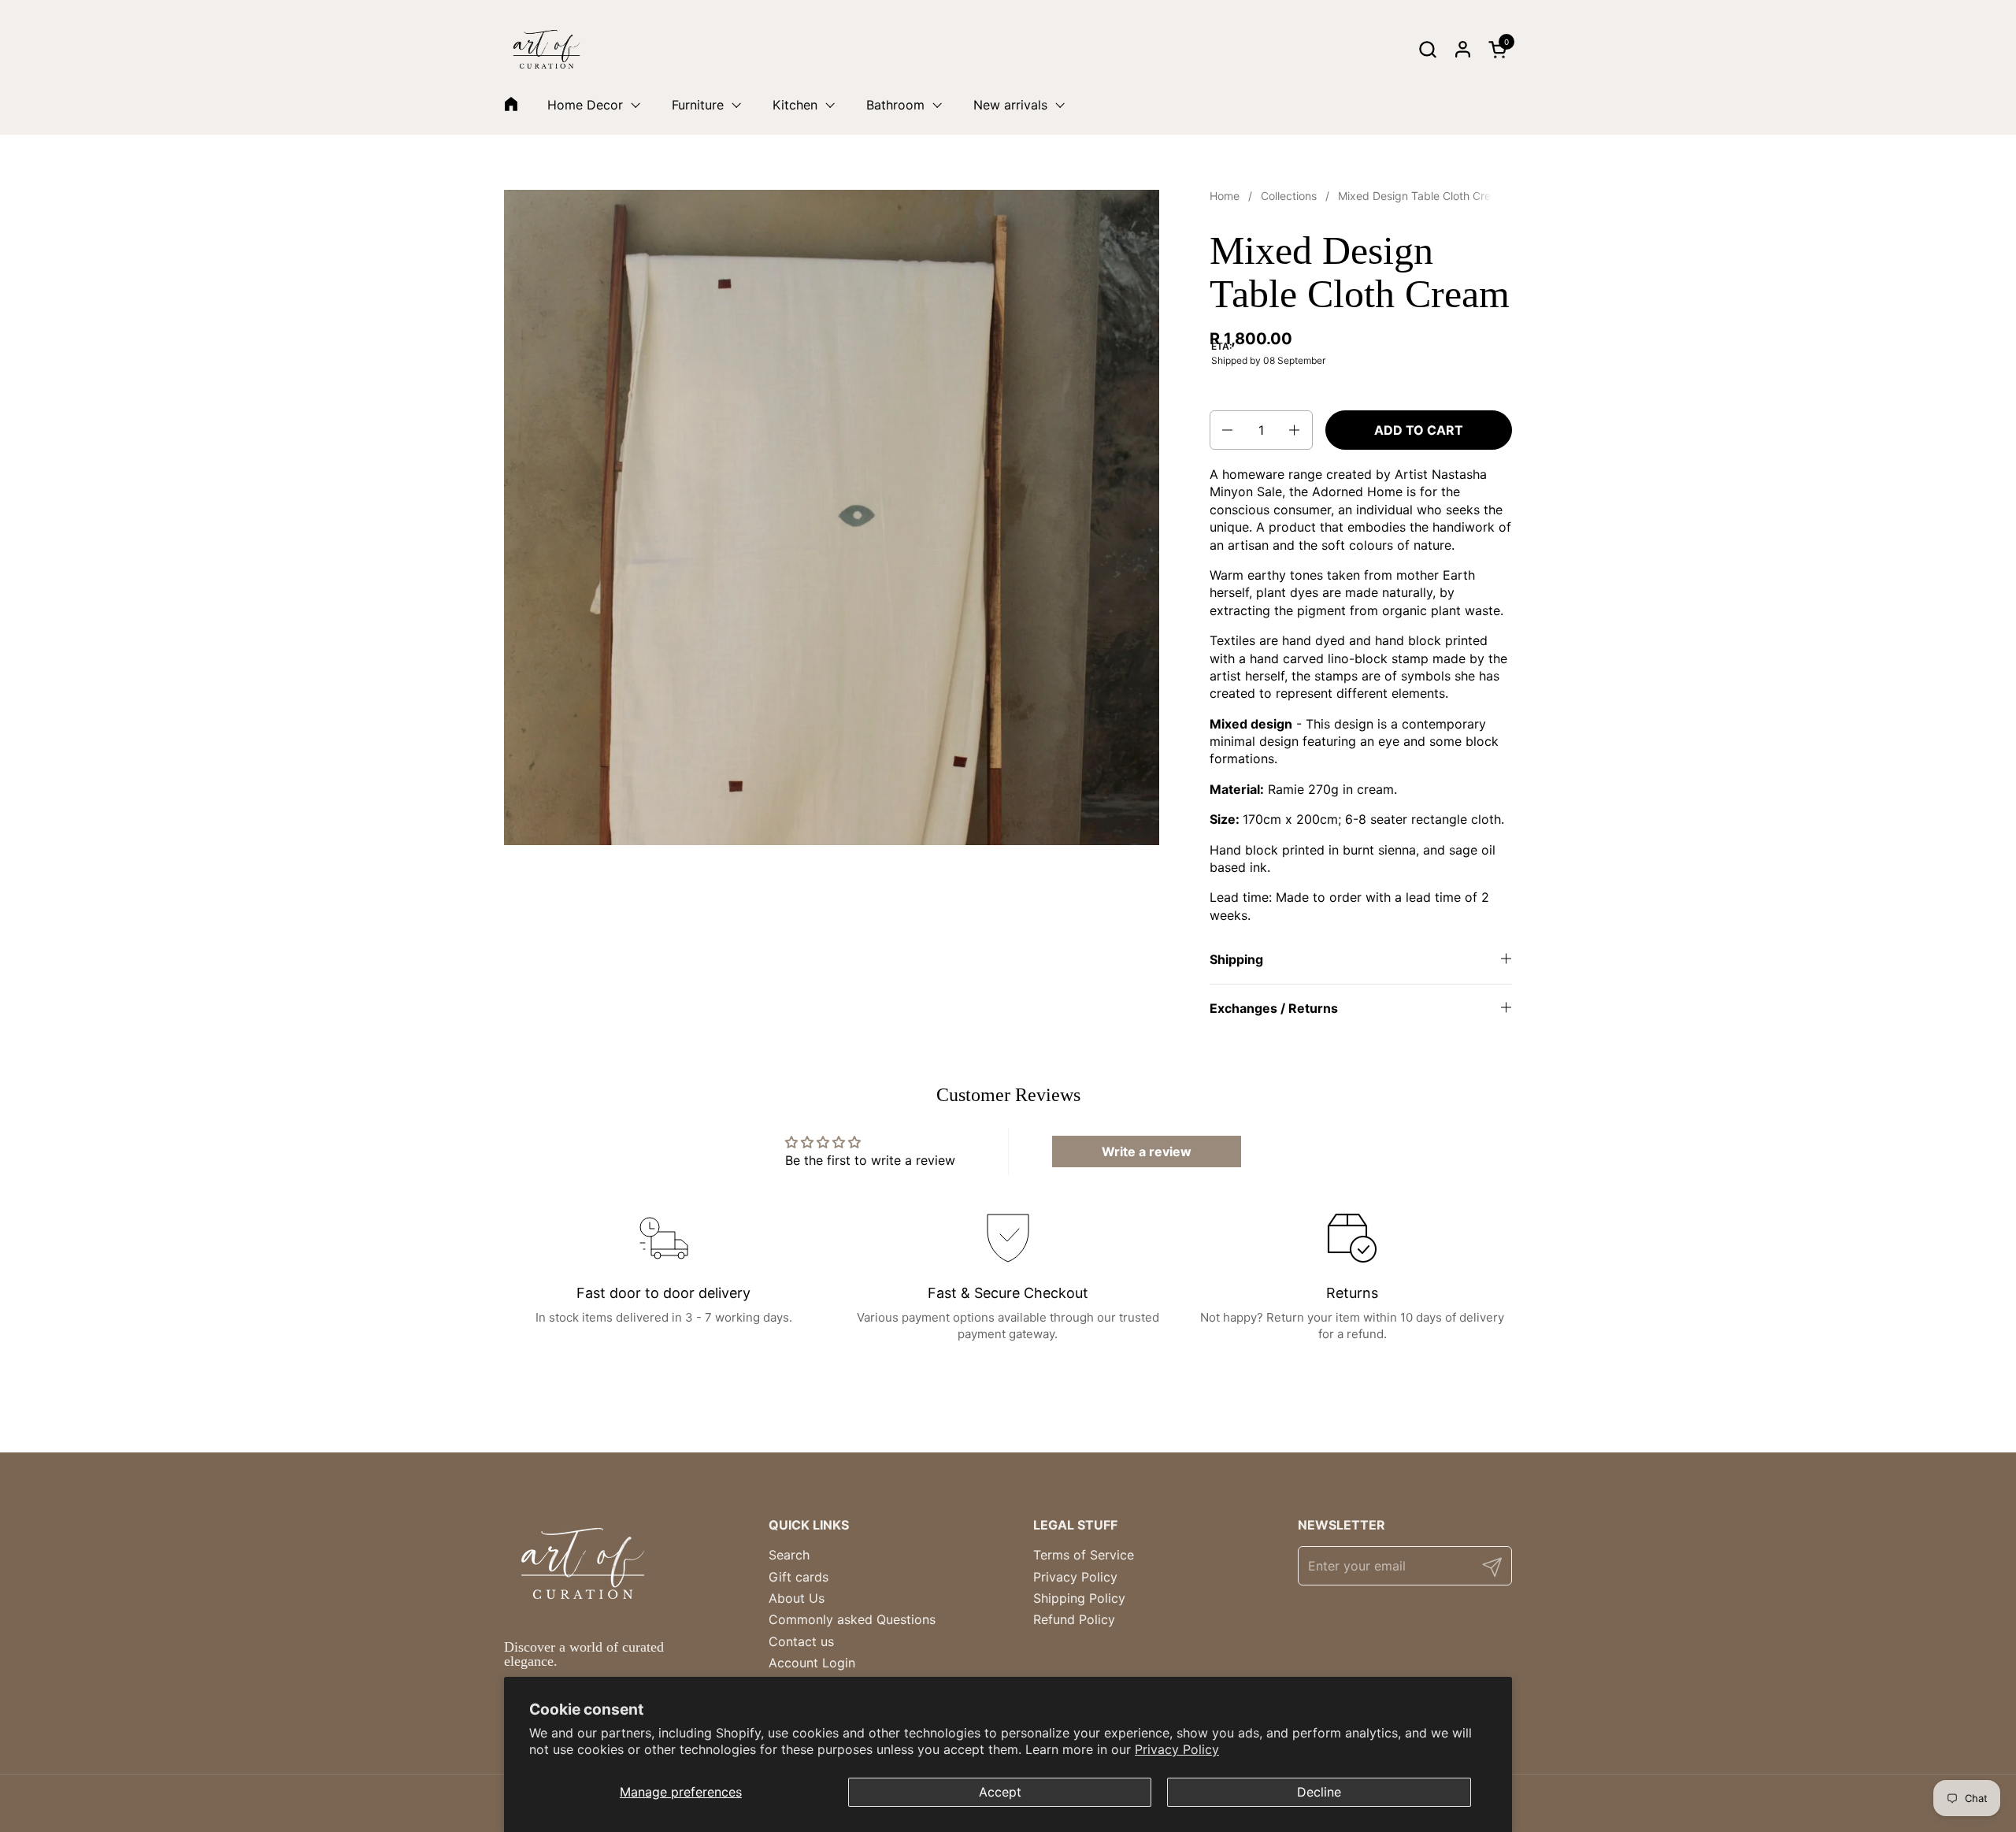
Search (789, 1555)
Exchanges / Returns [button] (1274, 1008)
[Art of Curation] (547, 49)
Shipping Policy (1079, 1598)
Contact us (801, 1641)
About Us (797, 1598)
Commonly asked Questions (852, 1619)
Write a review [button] (1147, 1151)
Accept (1000, 1792)
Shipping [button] (1236, 959)
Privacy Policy (1177, 1749)
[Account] (1463, 49)
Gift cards (799, 1577)
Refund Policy (1074, 1619)
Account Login (812, 1663)
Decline (1319, 1792)
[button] (1427, 49)
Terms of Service (1084, 1555)
